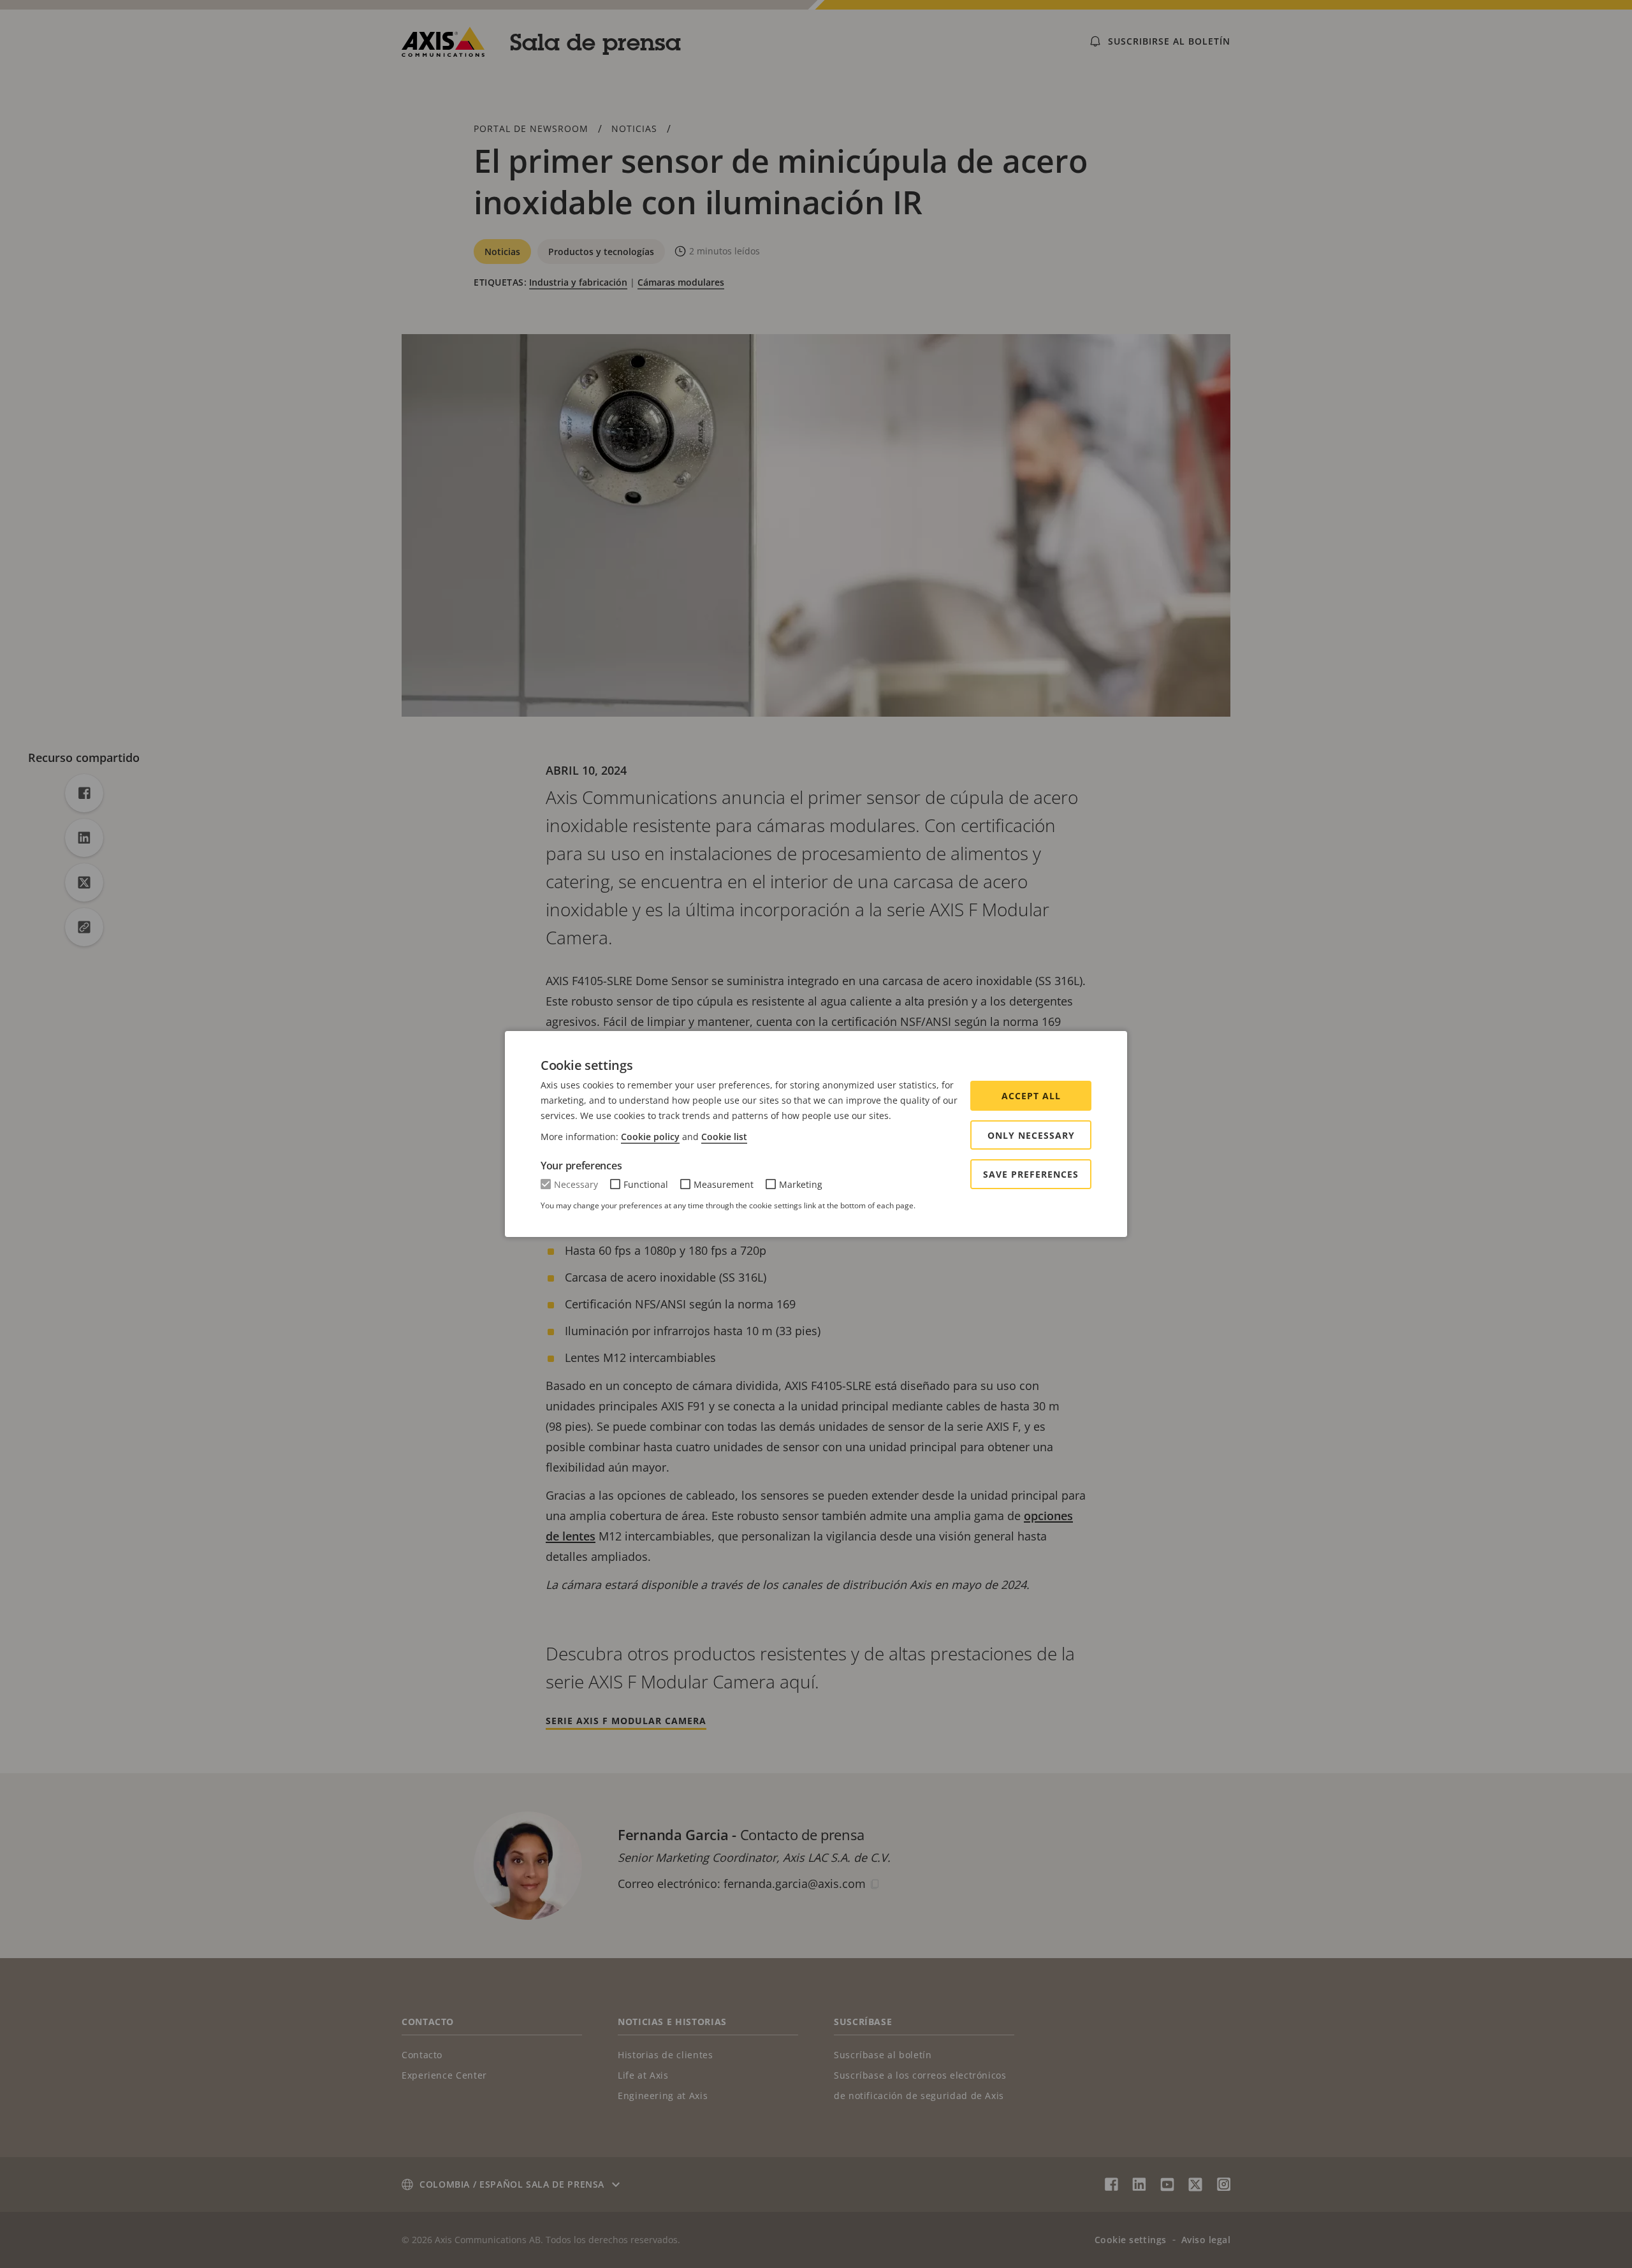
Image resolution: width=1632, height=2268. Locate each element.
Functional (646, 1184)
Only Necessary (1031, 1135)
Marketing (801, 1184)
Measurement (724, 1184)
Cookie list (724, 1137)
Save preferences (1031, 1174)
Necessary (576, 1184)
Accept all (1031, 1096)
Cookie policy (650, 1137)
